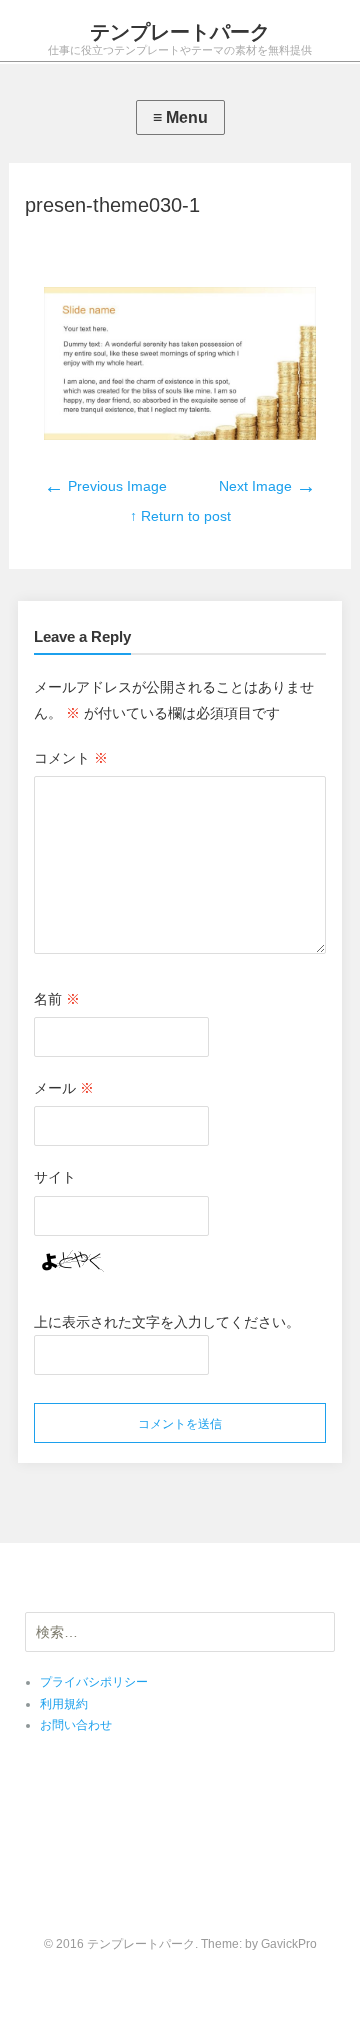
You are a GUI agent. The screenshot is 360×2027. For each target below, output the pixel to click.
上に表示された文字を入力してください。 (167, 1322)
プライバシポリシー (94, 1682)
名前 (57, 999)
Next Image (267, 486)
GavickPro (289, 1944)
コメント (71, 758)
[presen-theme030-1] (180, 435)
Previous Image (105, 486)
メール (64, 1088)
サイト (55, 1177)
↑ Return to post (180, 516)
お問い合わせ (76, 1725)
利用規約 (64, 1704)
